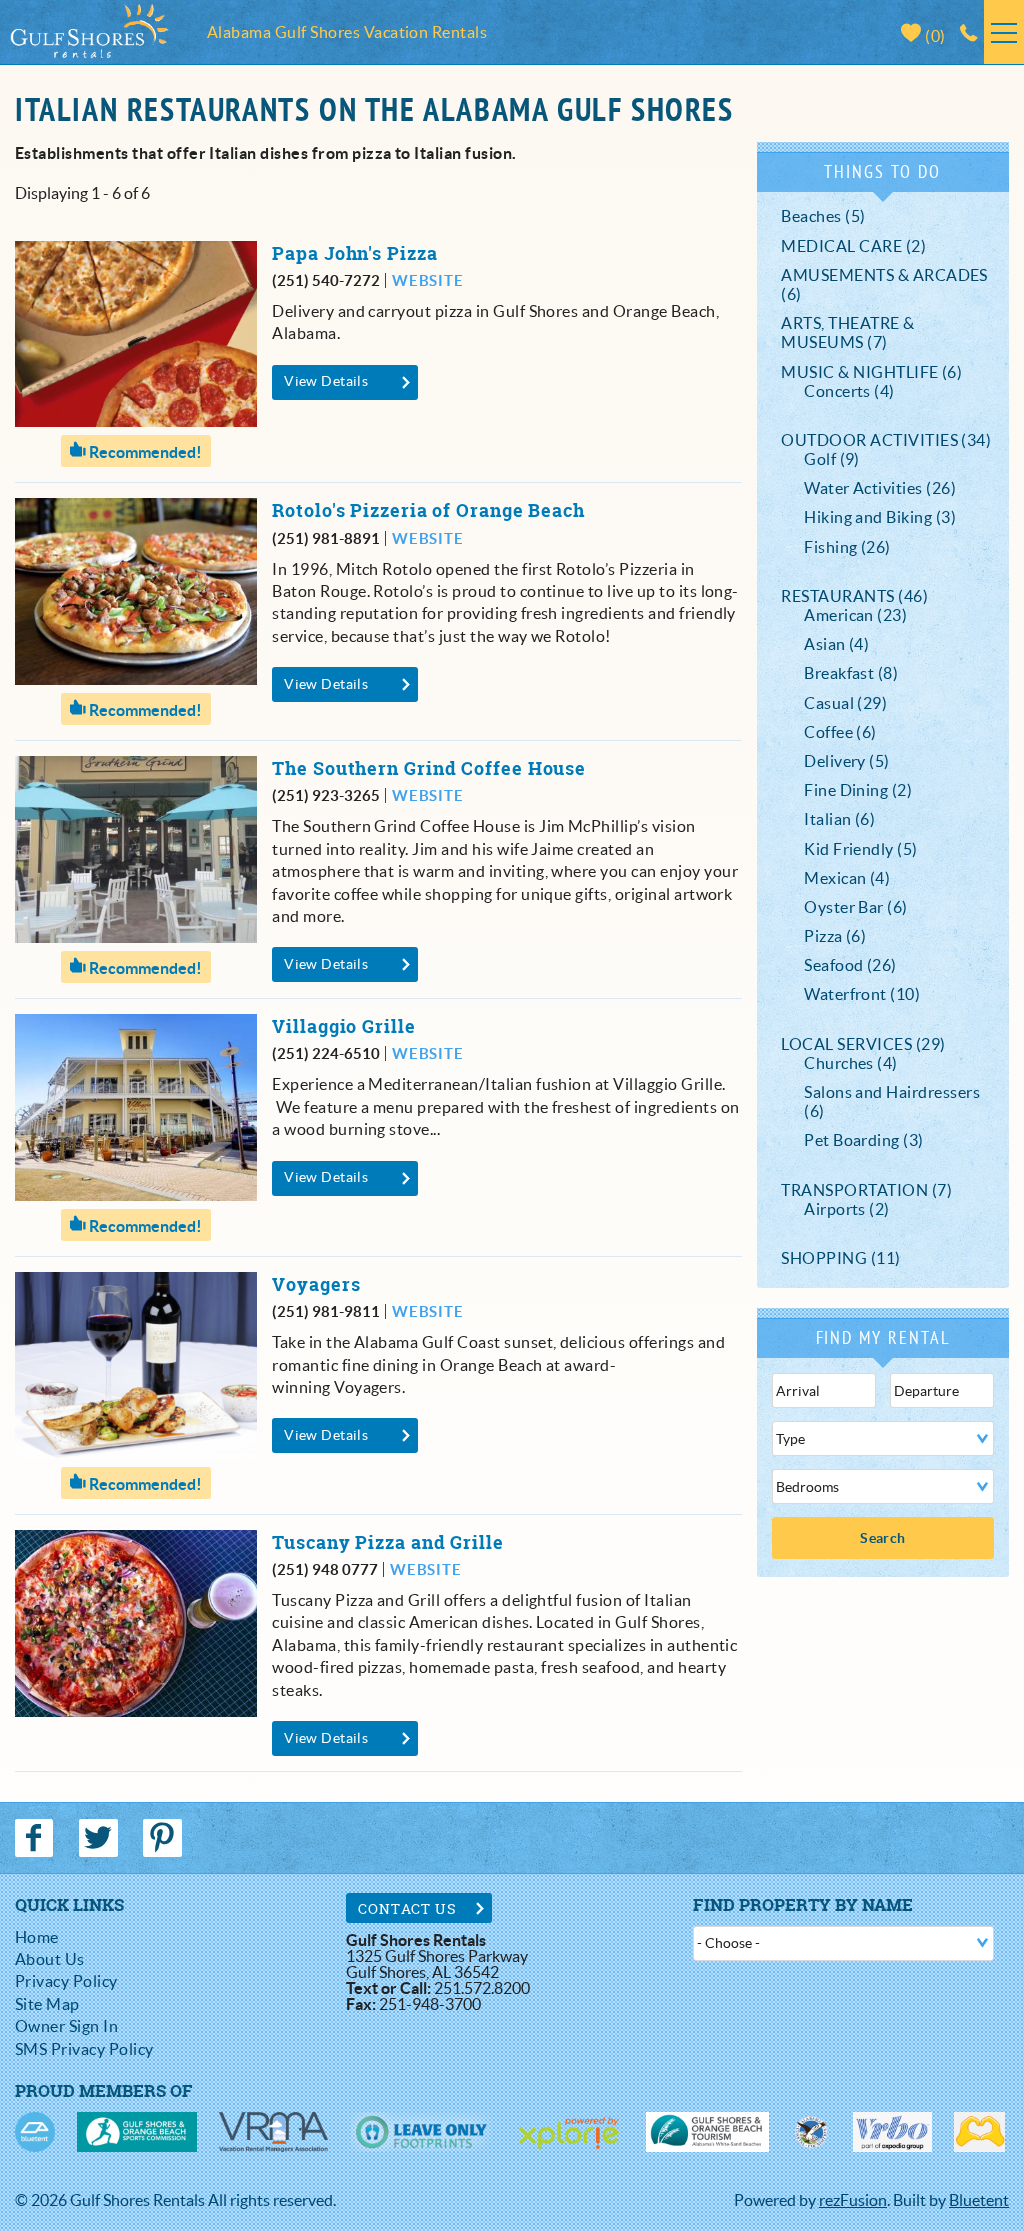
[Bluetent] (35, 2132)
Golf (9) (832, 459)
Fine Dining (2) (858, 790)
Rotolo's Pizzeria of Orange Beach (428, 510)
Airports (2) (847, 1209)
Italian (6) (839, 819)
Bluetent (979, 2200)
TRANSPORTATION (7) (866, 1190)
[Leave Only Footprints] (420, 2132)
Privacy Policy (66, 1981)
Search (883, 1538)
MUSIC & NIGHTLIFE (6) (871, 372)
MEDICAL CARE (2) (853, 246)
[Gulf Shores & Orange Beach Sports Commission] (137, 2132)
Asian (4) (836, 644)
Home (37, 1937)
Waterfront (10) (862, 994)
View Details (326, 381)
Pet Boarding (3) (864, 1140)
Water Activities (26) (880, 488)
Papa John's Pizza (354, 253)
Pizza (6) (835, 936)
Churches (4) (851, 1063)
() (934, 36)
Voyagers (316, 1284)
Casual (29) (845, 703)
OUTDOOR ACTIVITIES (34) (886, 440)
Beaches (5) (823, 216)
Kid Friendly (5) (861, 849)
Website (427, 280)
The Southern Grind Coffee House (429, 768)
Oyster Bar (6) (856, 907)
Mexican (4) (847, 878)
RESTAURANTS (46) (854, 596)
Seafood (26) (850, 965)
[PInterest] (164, 1838)
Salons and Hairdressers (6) (892, 1101)
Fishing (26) (847, 547)
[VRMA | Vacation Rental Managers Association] (273, 2132)
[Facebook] (36, 1838)
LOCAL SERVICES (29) (863, 1044)
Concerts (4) (849, 391)
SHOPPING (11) (840, 1258)
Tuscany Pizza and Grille (388, 1542)
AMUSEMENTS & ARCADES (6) (884, 284)
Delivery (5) (847, 761)
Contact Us (407, 1908)
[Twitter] (100, 1838)
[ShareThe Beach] (811, 2132)
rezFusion (853, 2200)
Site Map (47, 2004)
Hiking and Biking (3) (880, 517)
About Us (50, 1959)
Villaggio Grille (343, 1026)
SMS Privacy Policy (84, 2049)
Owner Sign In (66, 2026)
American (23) (855, 615)
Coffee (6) (840, 732)
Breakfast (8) (851, 673)
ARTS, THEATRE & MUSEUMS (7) (847, 332)
